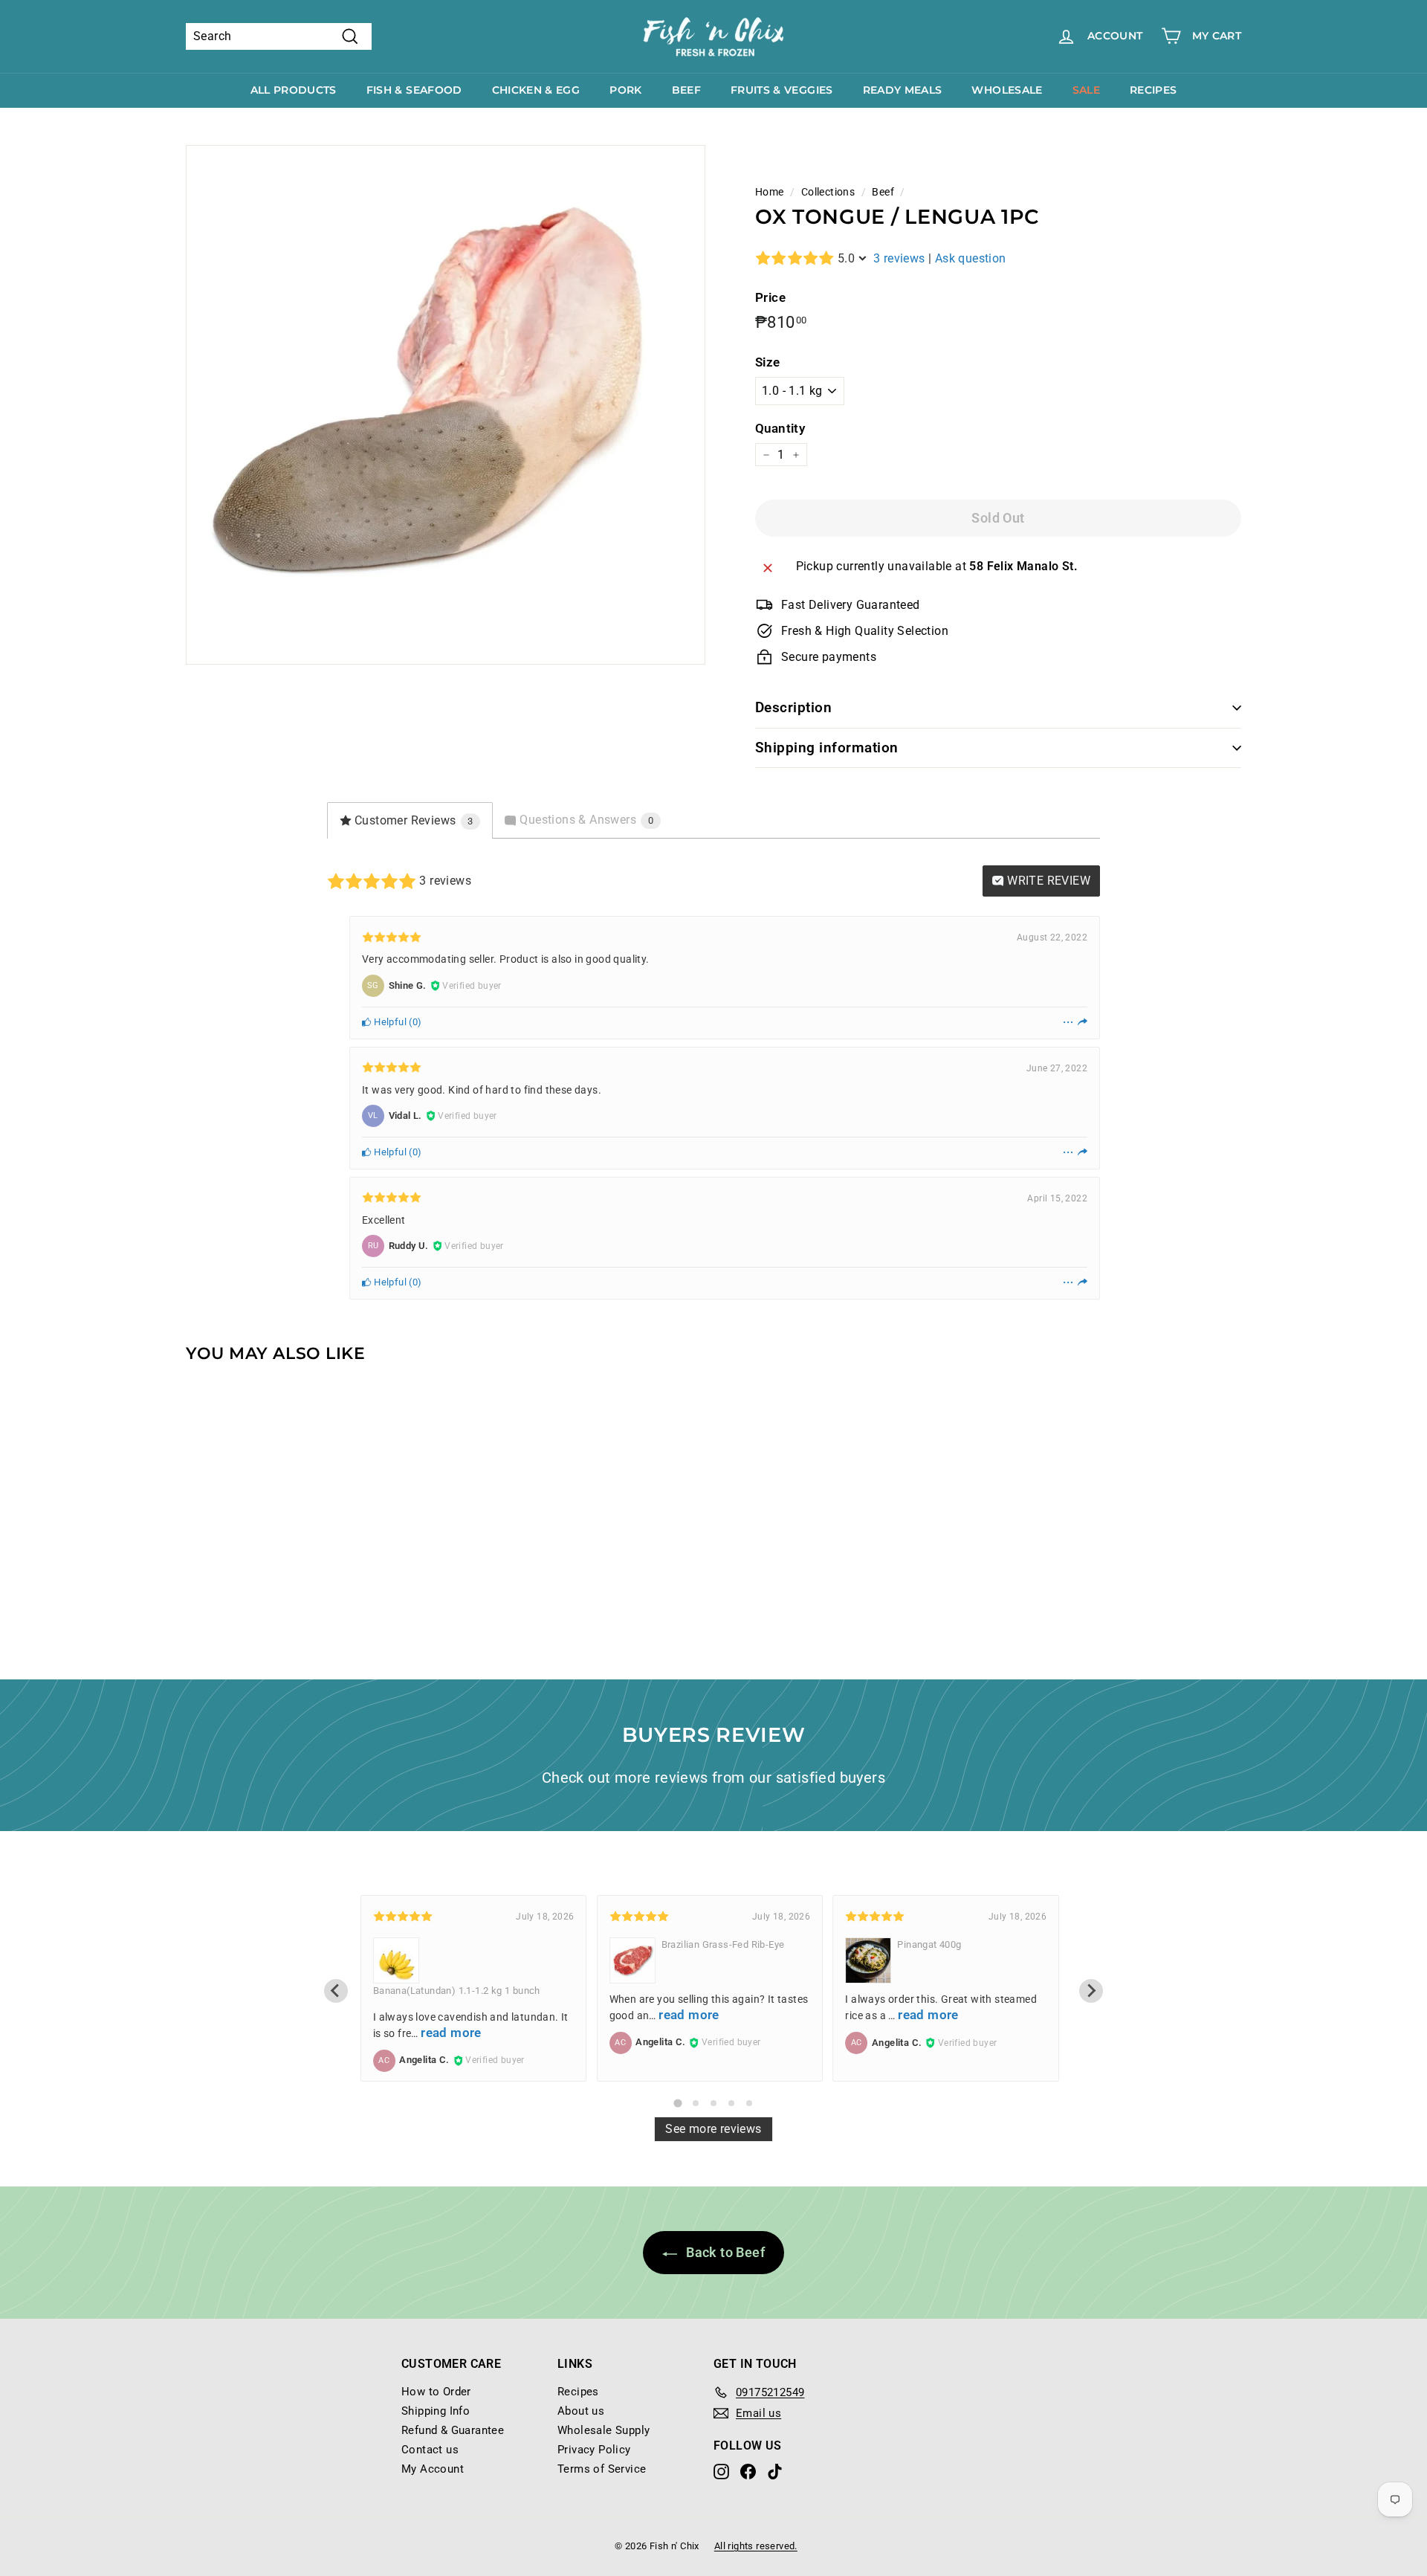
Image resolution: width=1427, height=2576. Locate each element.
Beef (686, 90)
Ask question (971, 258)
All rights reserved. (756, 2546)
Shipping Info (436, 2411)
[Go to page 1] (677, 2103)
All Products (294, 90)
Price (770, 297)
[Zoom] (446, 405)
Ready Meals (903, 90)
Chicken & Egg (536, 90)
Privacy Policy (594, 2450)
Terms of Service (602, 2469)
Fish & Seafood (414, 90)
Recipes (1153, 90)
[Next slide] (1091, 1991)
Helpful (389, 1022)
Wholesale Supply (604, 2430)
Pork (625, 90)
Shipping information (827, 748)
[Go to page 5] (749, 2103)
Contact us (430, 2450)
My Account (433, 2469)
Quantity (780, 428)
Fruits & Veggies (782, 90)
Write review (1047, 881)
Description (793, 707)
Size (768, 362)
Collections (828, 192)
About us (581, 2411)
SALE (1086, 90)
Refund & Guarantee (453, 2430)
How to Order (436, 2392)
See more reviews (713, 2129)
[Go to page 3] (713, 2103)
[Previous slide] (336, 1991)
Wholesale (1007, 90)
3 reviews (899, 258)
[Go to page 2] (696, 2103)
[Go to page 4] (731, 2103)
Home (770, 192)
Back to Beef (724, 2252)
